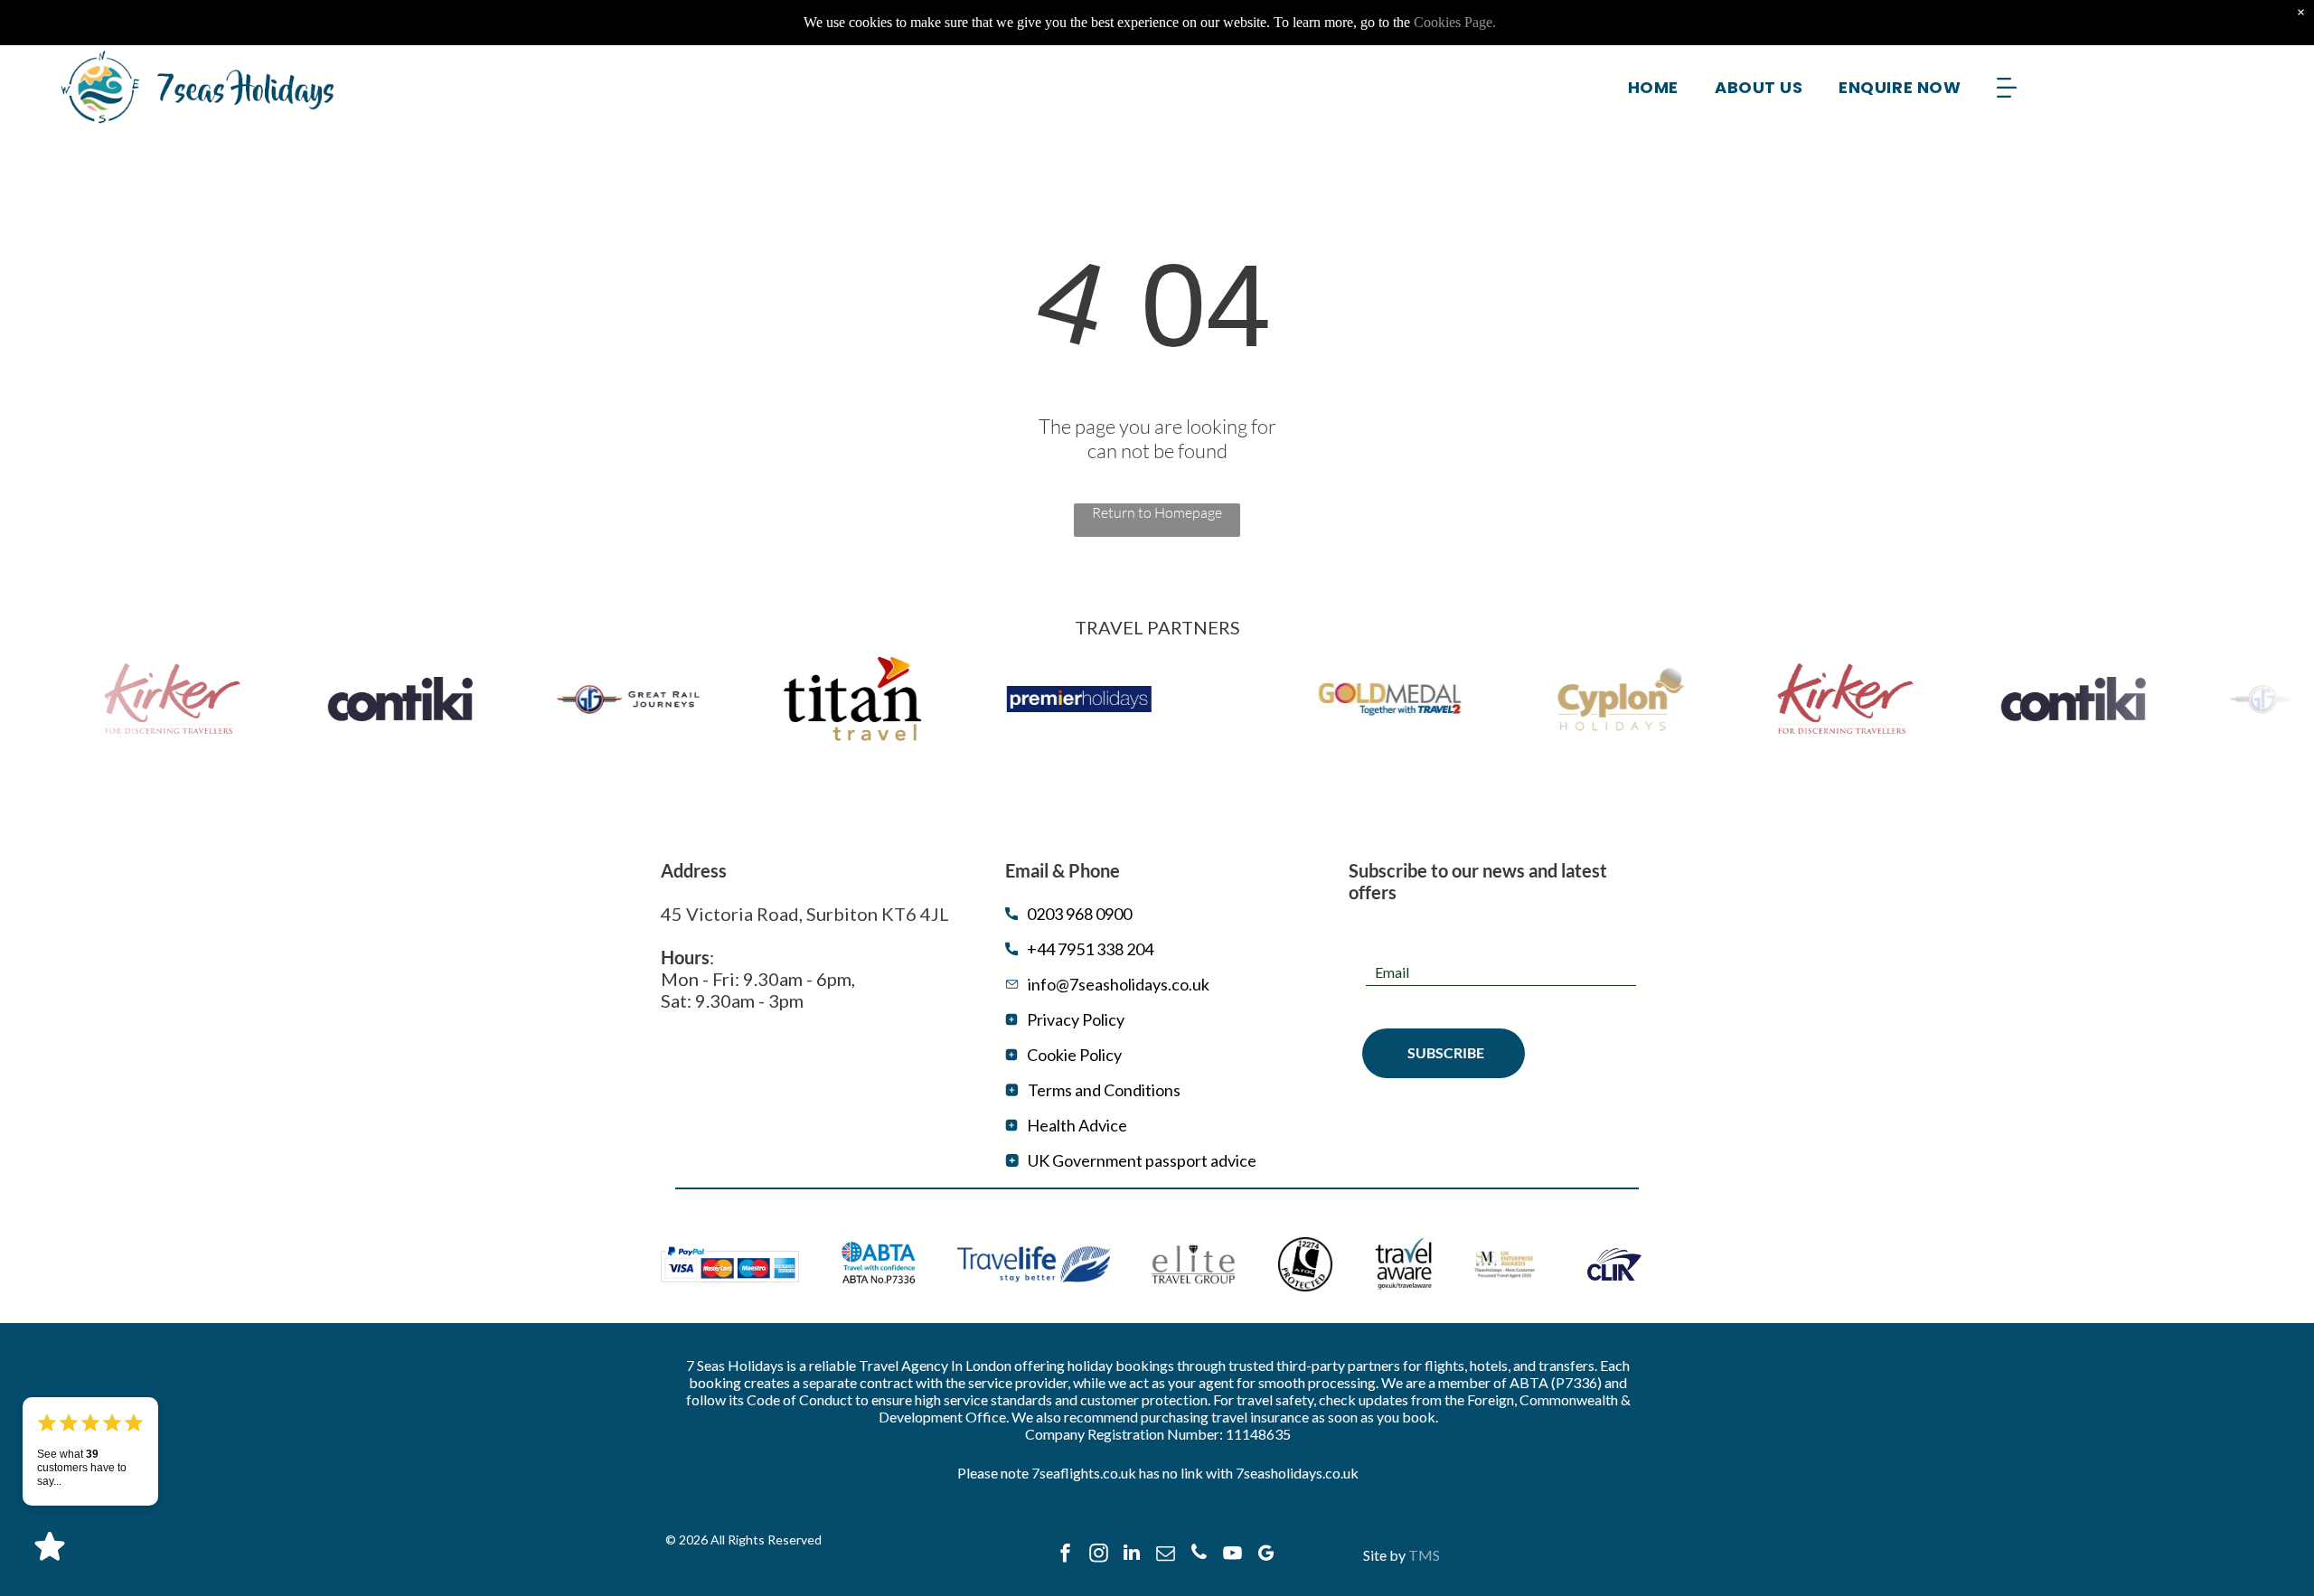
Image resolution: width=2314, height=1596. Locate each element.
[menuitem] (1653, 87)
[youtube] (1232, 1555)
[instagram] (1098, 1555)
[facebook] (1065, 1555)
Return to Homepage (1157, 512)
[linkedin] (1132, 1555)
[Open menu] (2007, 88)
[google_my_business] (1265, 1555)
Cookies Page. (1455, 22)
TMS (1424, 1555)
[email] (1165, 1555)
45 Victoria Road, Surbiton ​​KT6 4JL (805, 914)
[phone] (1199, 1555)
